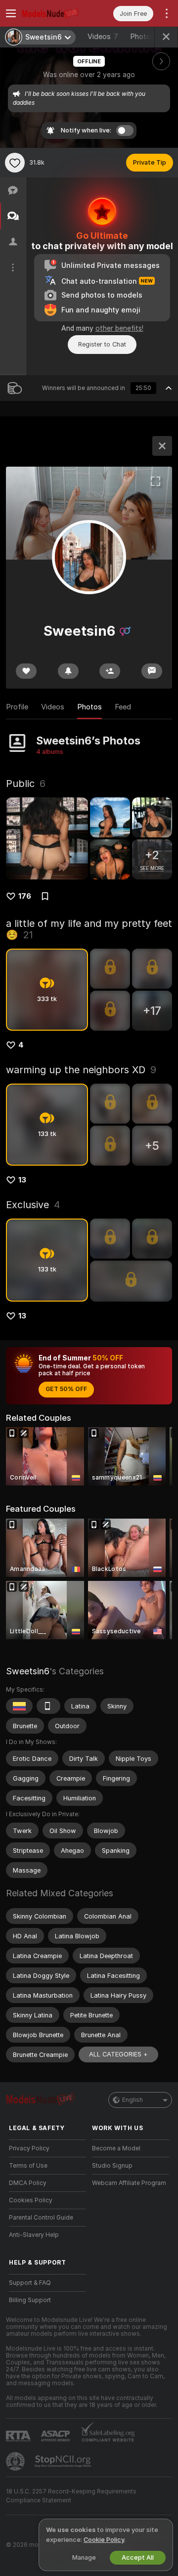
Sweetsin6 (28, 1671)
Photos (149, 37)
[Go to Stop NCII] (64, 2461)
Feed (123, 707)
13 (22, 1180)
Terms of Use (28, 2166)
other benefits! (119, 328)
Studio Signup (112, 2166)
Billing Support (30, 2300)
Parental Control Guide (41, 2218)
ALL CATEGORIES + (118, 2054)
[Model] (162, 446)
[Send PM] (152, 671)
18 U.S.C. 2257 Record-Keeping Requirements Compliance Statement (71, 2496)
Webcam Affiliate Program (129, 2183)
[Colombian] (19, 1706)
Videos (103, 37)
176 (25, 896)
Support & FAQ (30, 2283)
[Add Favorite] (15, 163)
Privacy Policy (29, 2148)
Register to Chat (102, 344)
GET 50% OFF (66, 1389)
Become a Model (116, 2148)
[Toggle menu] (11, 13)
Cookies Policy (31, 2200)
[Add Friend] (110, 671)
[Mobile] (48, 1706)
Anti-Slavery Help (34, 2235)
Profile (17, 707)
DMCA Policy (28, 2183)
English (133, 2100)
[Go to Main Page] (55, 13)
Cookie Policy (104, 2540)
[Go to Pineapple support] (16, 2461)
